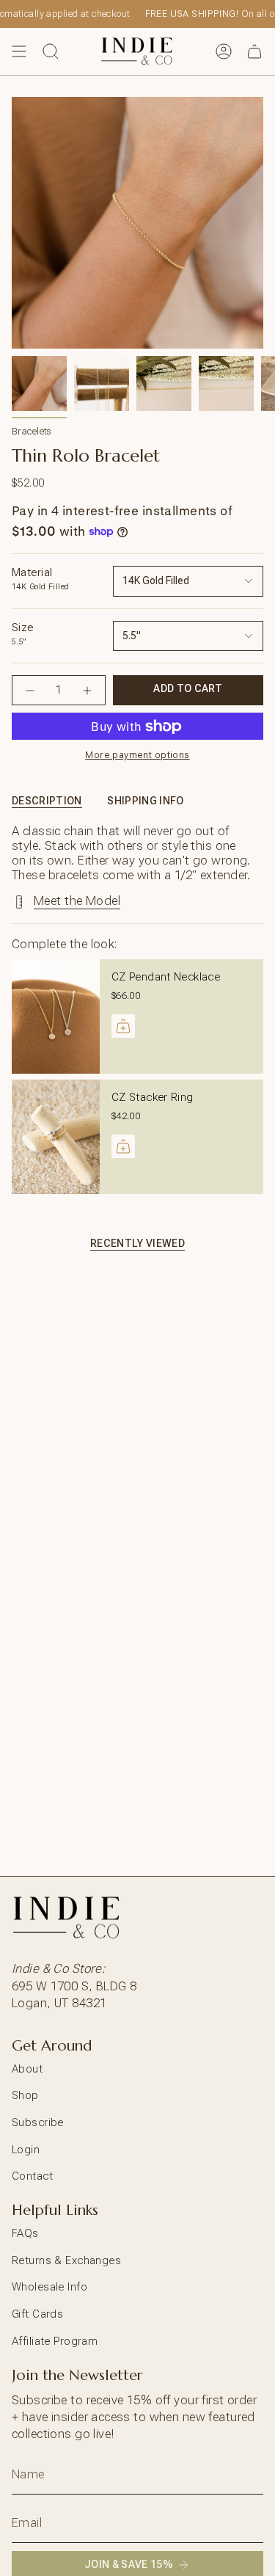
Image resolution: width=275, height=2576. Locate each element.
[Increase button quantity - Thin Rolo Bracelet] (87, 690)
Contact (32, 2176)
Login (26, 2150)
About (27, 2069)
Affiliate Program (55, 2341)
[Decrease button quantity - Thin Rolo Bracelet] (30, 690)
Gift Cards (37, 2314)
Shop (25, 2095)
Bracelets (32, 431)
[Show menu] (19, 51)
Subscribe (38, 2122)
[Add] (123, 1026)
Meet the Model (77, 900)
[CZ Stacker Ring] (56, 1137)
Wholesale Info (49, 2287)
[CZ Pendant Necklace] (56, 1016)
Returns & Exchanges (66, 2260)
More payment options (137, 755)
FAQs (25, 2233)
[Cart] (254, 51)
